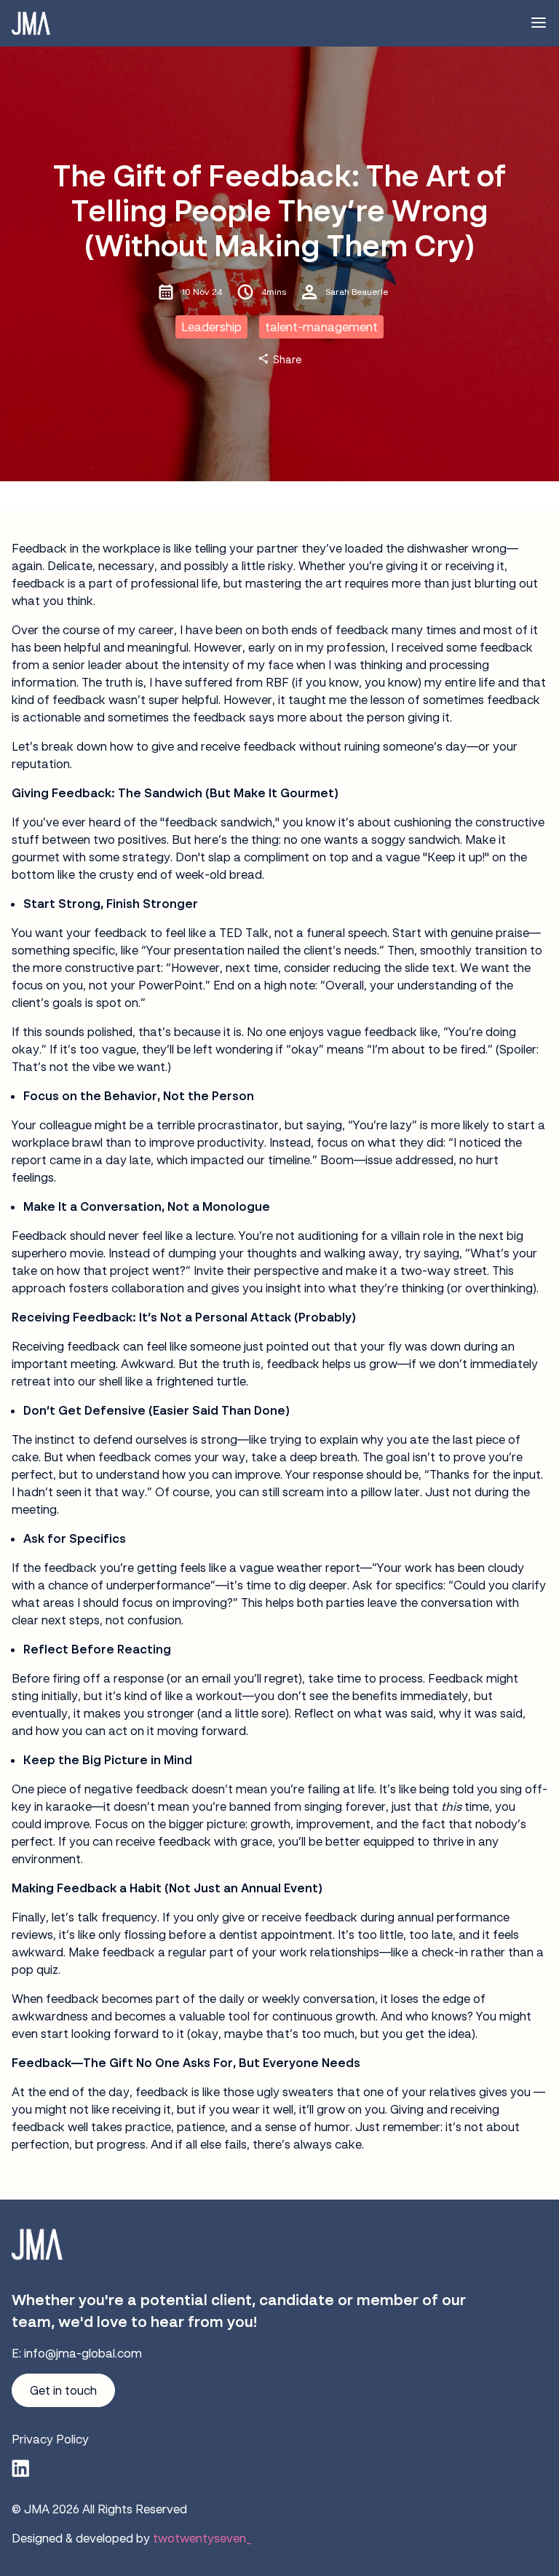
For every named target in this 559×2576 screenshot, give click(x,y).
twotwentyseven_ (202, 2538)
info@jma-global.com (83, 2353)
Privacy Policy (50, 2439)
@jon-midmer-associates (20, 2468)
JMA (37, 2509)
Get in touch (63, 2390)
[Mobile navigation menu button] (539, 23)
